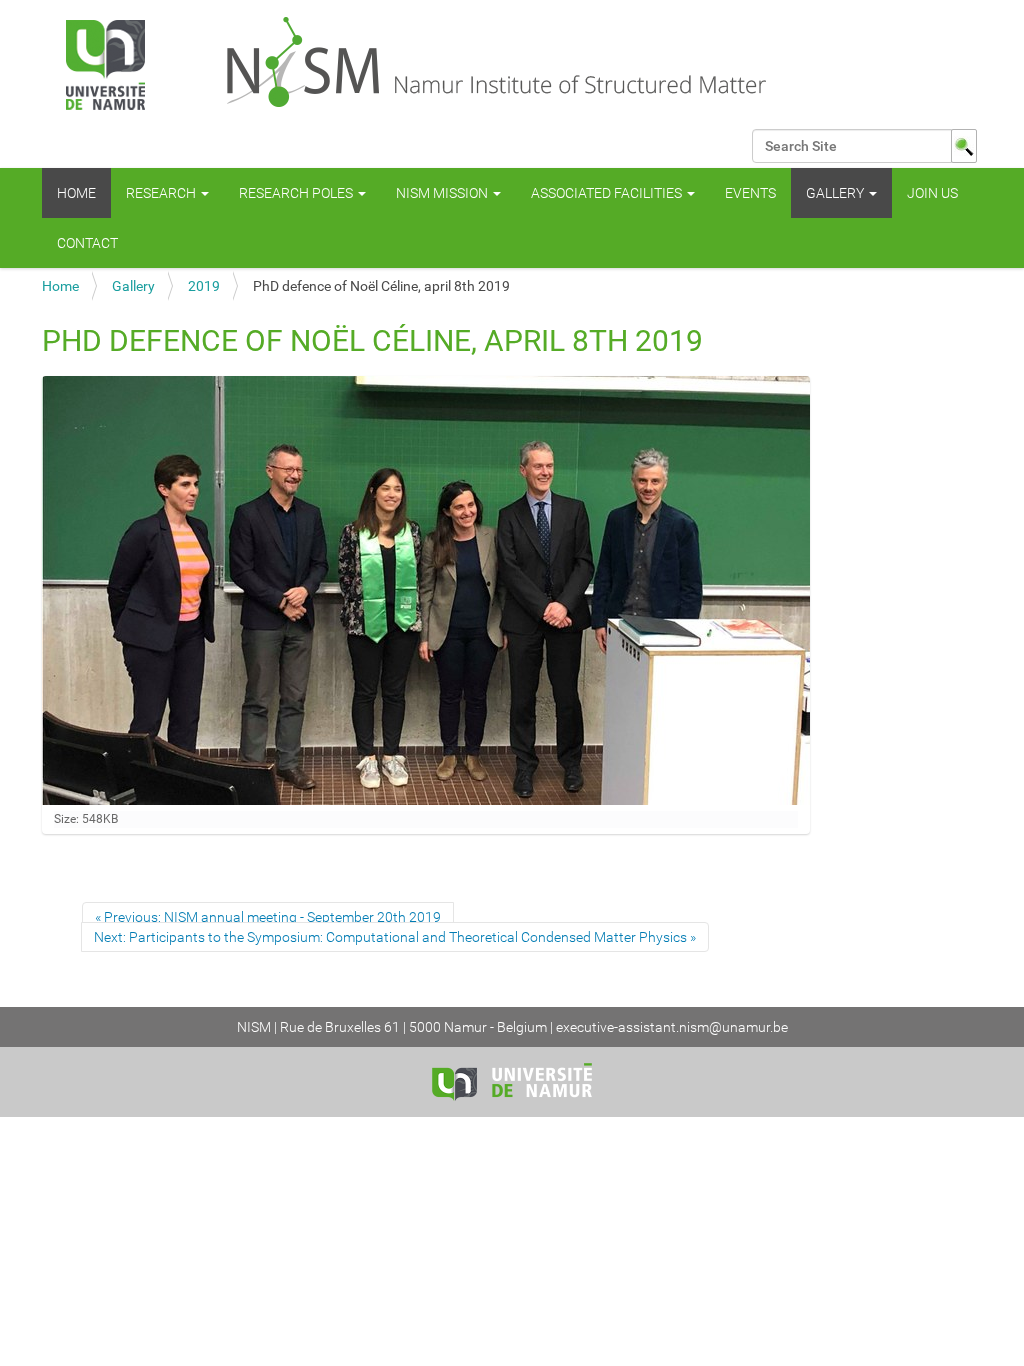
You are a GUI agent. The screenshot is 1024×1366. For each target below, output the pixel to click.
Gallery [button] (836, 193)
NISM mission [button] (443, 193)
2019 (204, 286)
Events (750, 193)
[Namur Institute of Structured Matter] (442, 64)
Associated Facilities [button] (608, 193)
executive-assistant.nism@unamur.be (672, 1027)
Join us (932, 193)
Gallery (133, 286)
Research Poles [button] (297, 193)
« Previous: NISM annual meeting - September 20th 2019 (268, 917)
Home (76, 193)
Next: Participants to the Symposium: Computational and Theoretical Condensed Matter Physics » (395, 937)
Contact (87, 243)
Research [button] (162, 193)
